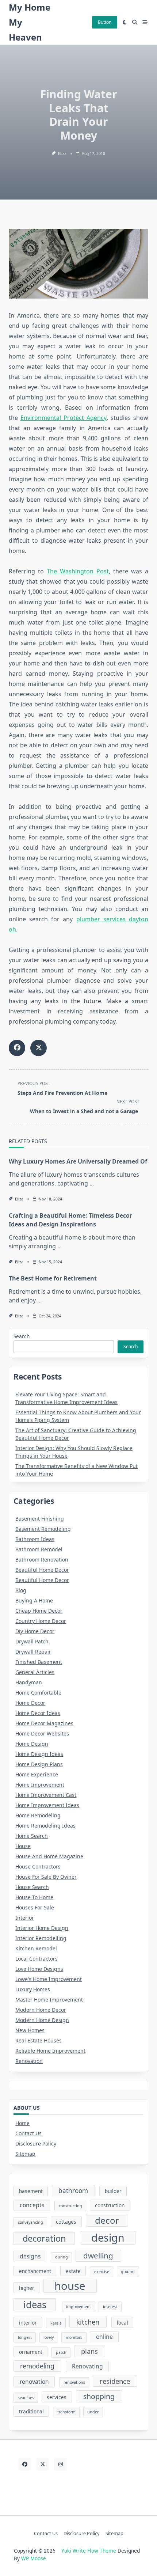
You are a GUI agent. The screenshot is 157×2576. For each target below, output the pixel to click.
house (70, 2286)
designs (30, 2256)
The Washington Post (78, 571)
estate (73, 2271)
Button (105, 22)
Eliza (62, 153)
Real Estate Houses (39, 2040)
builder (113, 2191)
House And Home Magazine (49, 1856)
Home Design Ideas (39, 1754)
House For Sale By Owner (46, 1877)
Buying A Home (34, 1600)
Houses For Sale (35, 1907)
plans (89, 2351)
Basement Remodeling (43, 1529)
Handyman (29, 1682)
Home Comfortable (38, 1693)
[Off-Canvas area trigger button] (145, 22)
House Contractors (38, 1866)
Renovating (87, 2366)
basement (31, 2191)
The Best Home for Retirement (53, 1278)
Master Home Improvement (49, 2000)
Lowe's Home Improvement (49, 1979)
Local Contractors (37, 1959)
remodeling (37, 2366)
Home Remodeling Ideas (45, 1826)
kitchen (88, 2322)
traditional (31, 2411)
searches (26, 2398)
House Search (32, 1887)
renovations (74, 2382)
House (23, 1846)
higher (27, 2288)
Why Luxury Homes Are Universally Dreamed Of (78, 1161)
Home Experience (37, 1774)
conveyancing (30, 2222)
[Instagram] (60, 2464)
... (92, 1183)
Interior (25, 1918)
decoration (44, 2238)
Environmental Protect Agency (64, 418)
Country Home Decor (41, 1621)
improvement (78, 2307)
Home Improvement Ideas (47, 1805)
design (108, 2238)
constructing (70, 2206)
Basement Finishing (40, 1519)
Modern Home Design (42, 2020)
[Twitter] (43, 2464)
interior (28, 2323)
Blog (21, 1590)
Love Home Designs (39, 1969)
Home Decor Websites (42, 1733)
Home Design (32, 1744)
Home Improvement (40, 1785)
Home (22, 2123)
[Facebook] (25, 2464)
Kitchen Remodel (36, 1948)
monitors (74, 2337)
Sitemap (25, 2154)
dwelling (98, 2256)
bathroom (73, 2191)
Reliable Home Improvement (50, 2051)
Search (22, 1336)
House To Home (34, 1897)
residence (115, 2381)
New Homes (30, 2030)
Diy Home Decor (35, 1631)
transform (66, 2412)
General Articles (35, 1672)
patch (61, 2352)
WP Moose (34, 2558)
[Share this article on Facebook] (17, 1048)
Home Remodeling (38, 1815)
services (57, 2397)
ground (128, 2272)
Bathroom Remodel (39, 1549)
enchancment (35, 2271)
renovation (34, 2382)
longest (25, 2337)
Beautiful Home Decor (42, 1570)
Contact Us (28, 2133)
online (104, 2337)
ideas (35, 2304)
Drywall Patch (32, 1641)
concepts (32, 2205)
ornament (31, 2352)
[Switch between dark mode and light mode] (125, 22)
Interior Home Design (42, 1928)
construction (110, 2205)
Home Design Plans (39, 1764)
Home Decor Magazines (44, 1723)
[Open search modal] (135, 22)
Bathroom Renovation (42, 1560)
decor (107, 2220)
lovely (49, 2337)
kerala (56, 2323)
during (62, 2257)
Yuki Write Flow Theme (89, 2551)
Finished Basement (39, 1662)
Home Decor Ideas (38, 1713)
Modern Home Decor (41, 2010)
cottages (66, 2222)
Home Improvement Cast (46, 1795)
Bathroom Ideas (35, 1539)
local (122, 2323)
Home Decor (30, 1703)
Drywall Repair (33, 1652)
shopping (99, 2396)
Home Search (32, 1836)
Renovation (29, 2061)
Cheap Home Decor (39, 1611)
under (93, 2412)
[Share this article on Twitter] (39, 1048)
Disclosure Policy (36, 2143)
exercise (102, 2272)
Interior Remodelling (41, 1938)
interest (110, 2307)
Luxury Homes (33, 1989)
